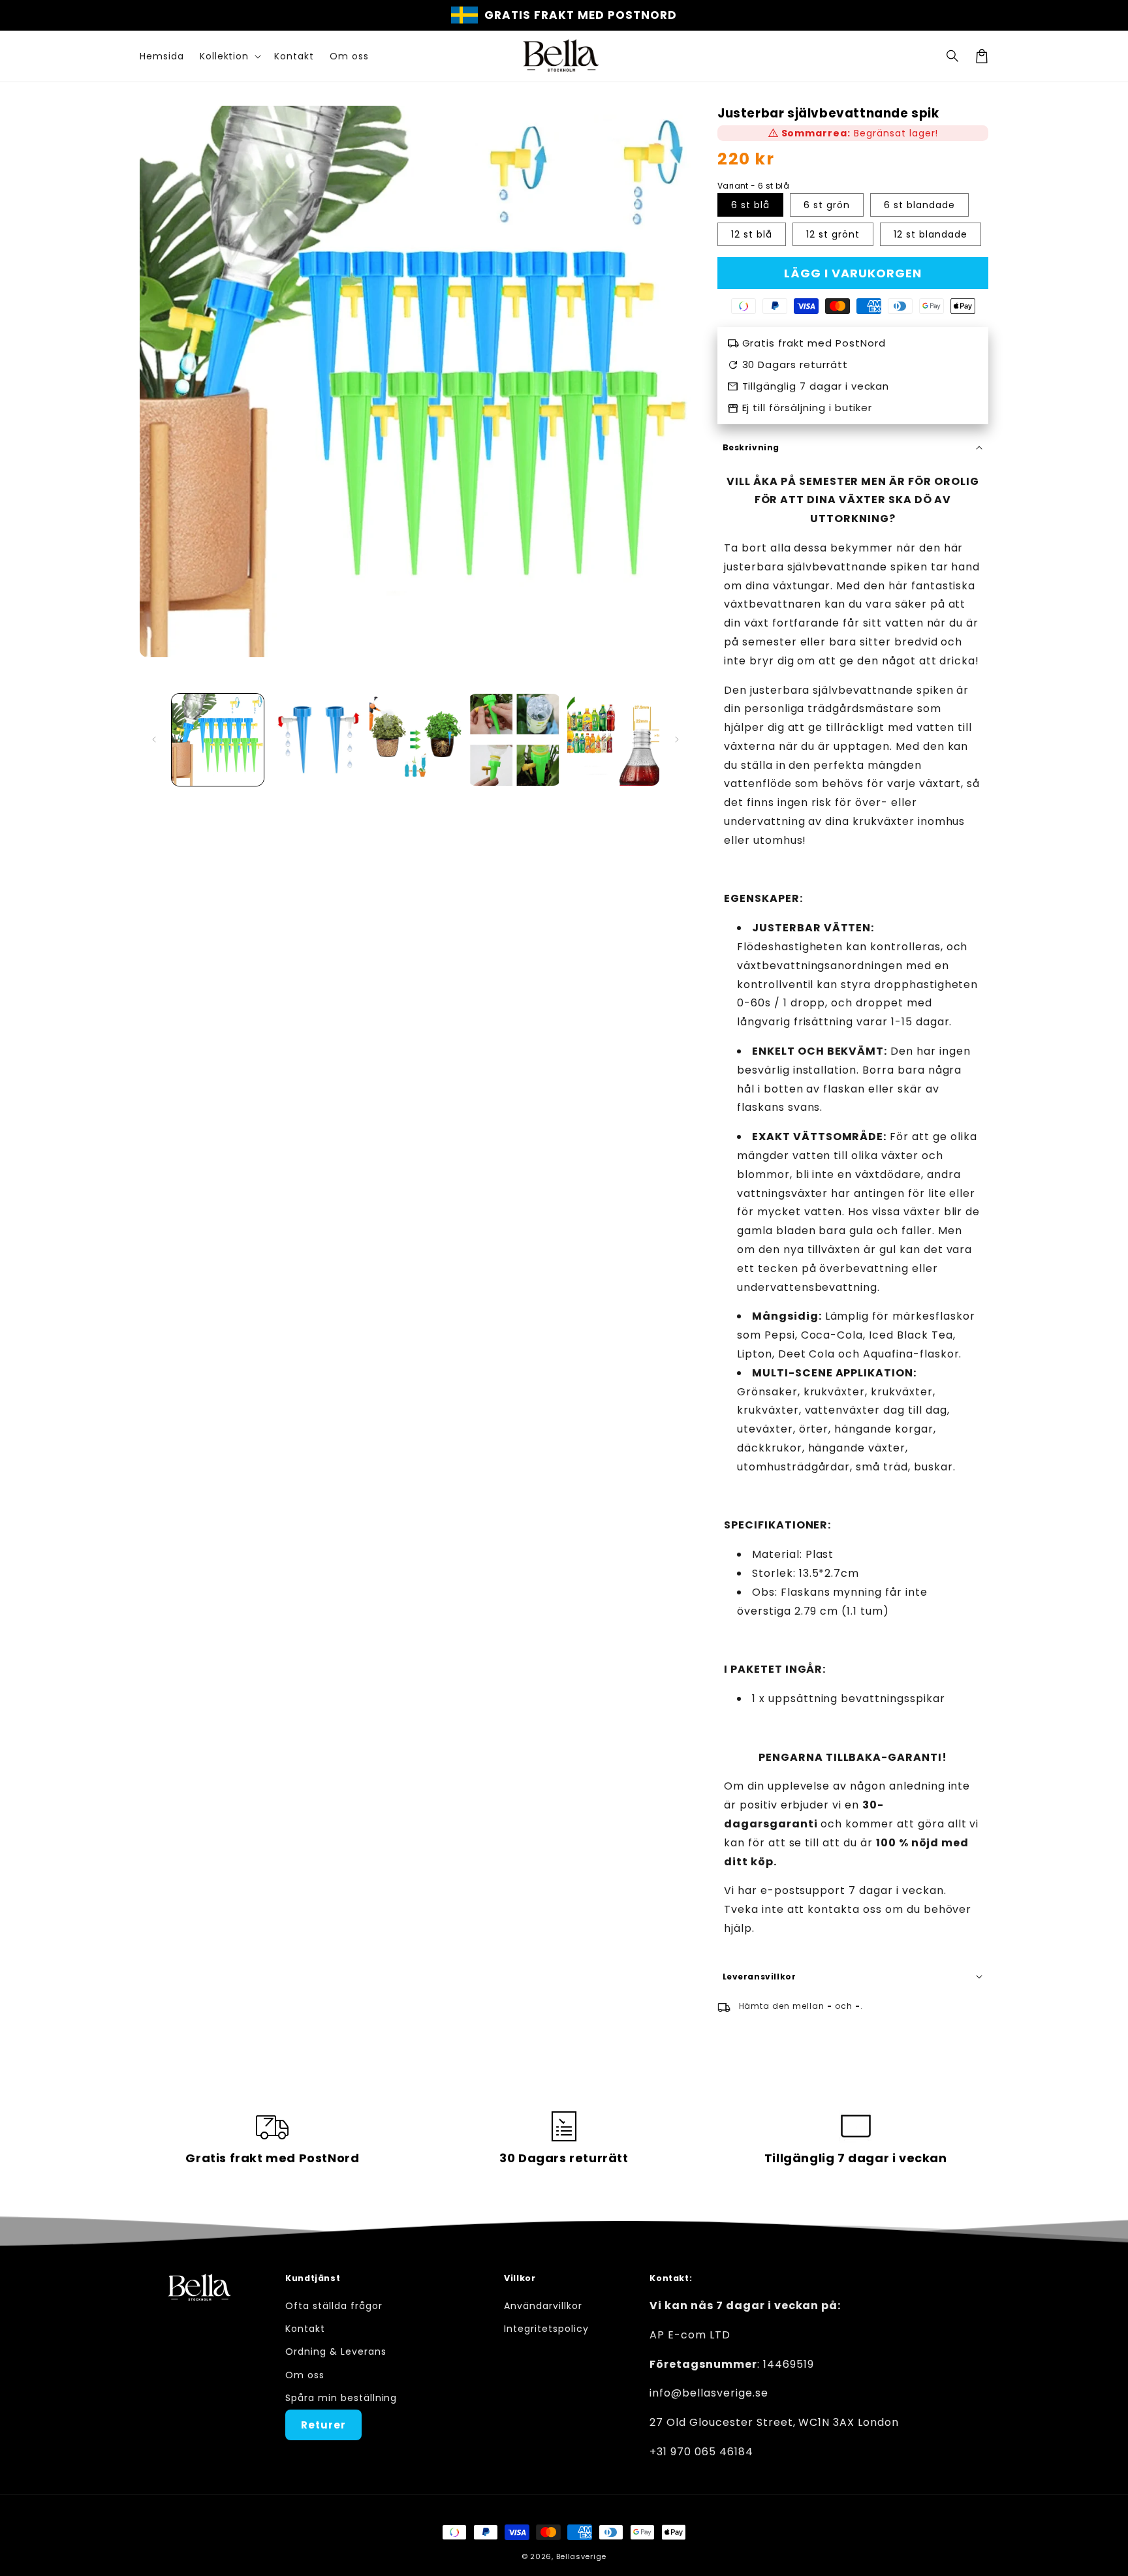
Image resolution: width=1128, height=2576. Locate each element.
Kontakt (305, 2329)
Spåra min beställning (341, 2398)
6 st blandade (919, 205)
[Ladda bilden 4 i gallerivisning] (514, 740)
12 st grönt (833, 234)
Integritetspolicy (546, 2329)
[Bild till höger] (677, 739)
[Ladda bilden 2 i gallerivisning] (316, 740)
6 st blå (750, 205)
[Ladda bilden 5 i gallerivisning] (613, 740)
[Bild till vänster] (154, 739)
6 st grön (827, 205)
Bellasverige (581, 2556)
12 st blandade (931, 234)
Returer (323, 2425)
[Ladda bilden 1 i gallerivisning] (218, 740)
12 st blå (752, 234)
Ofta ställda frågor (334, 2306)
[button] (953, 56)
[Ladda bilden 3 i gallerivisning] (415, 740)
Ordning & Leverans (336, 2351)
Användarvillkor (543, 2306)
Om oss (305, 2375)
